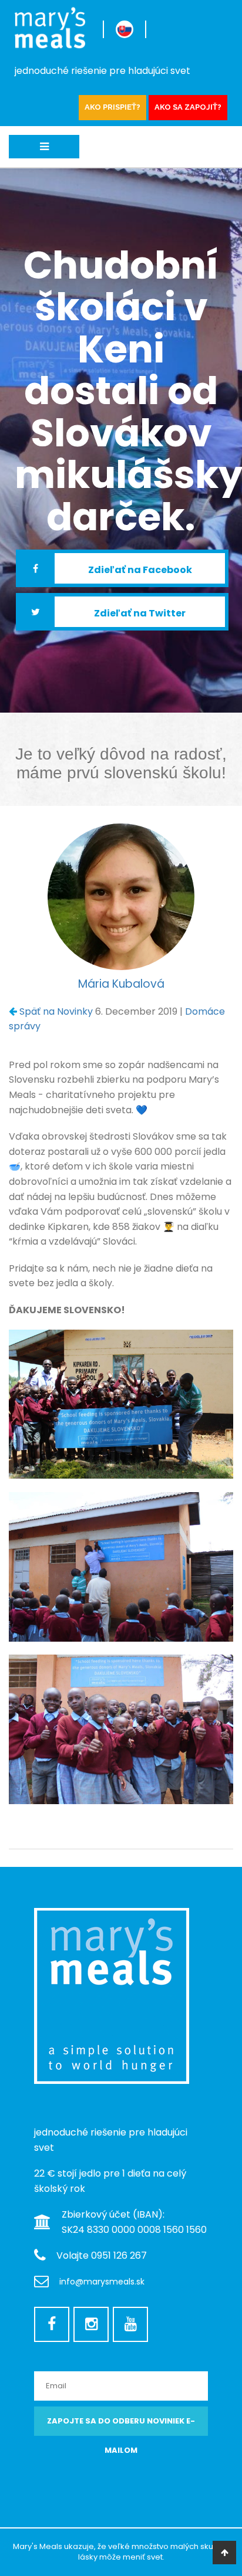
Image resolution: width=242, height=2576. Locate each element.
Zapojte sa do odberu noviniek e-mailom (121, 2426)
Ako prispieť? (112, 107)
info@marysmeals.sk (102, 2282)
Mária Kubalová (121, 984)
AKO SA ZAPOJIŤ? (188, 107)
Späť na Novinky (56, 1011)
